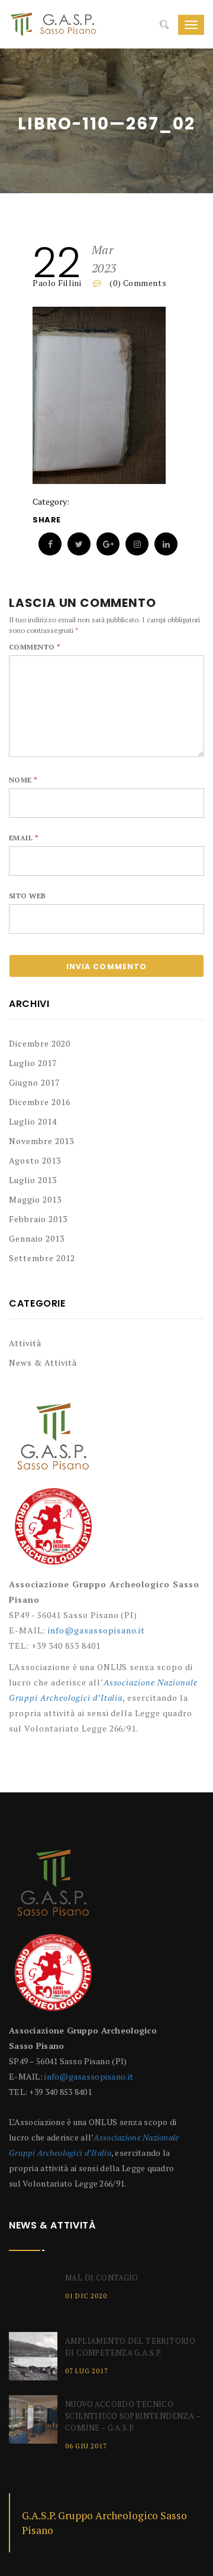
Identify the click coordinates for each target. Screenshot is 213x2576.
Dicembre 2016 (40, 1102)
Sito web (28, 896)
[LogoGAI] (53, 1531)
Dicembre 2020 (40, 1043)
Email (24, 838)
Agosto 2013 (35, 1160)
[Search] (164, 25)
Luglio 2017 (33, 1063)
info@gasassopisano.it (97, 1630)
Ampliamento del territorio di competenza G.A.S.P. (130, 2347)
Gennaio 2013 (37, 1238)
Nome (23, 780)
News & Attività (43, 1362)
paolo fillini (57, 283)
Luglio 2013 (33, 1180)
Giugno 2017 (34, 1082)
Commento (35, 647)
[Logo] (53, 1443)
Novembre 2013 (41, 1141)
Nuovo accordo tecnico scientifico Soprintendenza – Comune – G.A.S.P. (133, 2416)
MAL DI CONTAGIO (102, 2278)
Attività (25, 1343)
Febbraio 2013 (38, 1219)
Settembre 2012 (42, 1258)
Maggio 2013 (35, 1199)
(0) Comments (137, 283)
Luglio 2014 (33, 1121)
